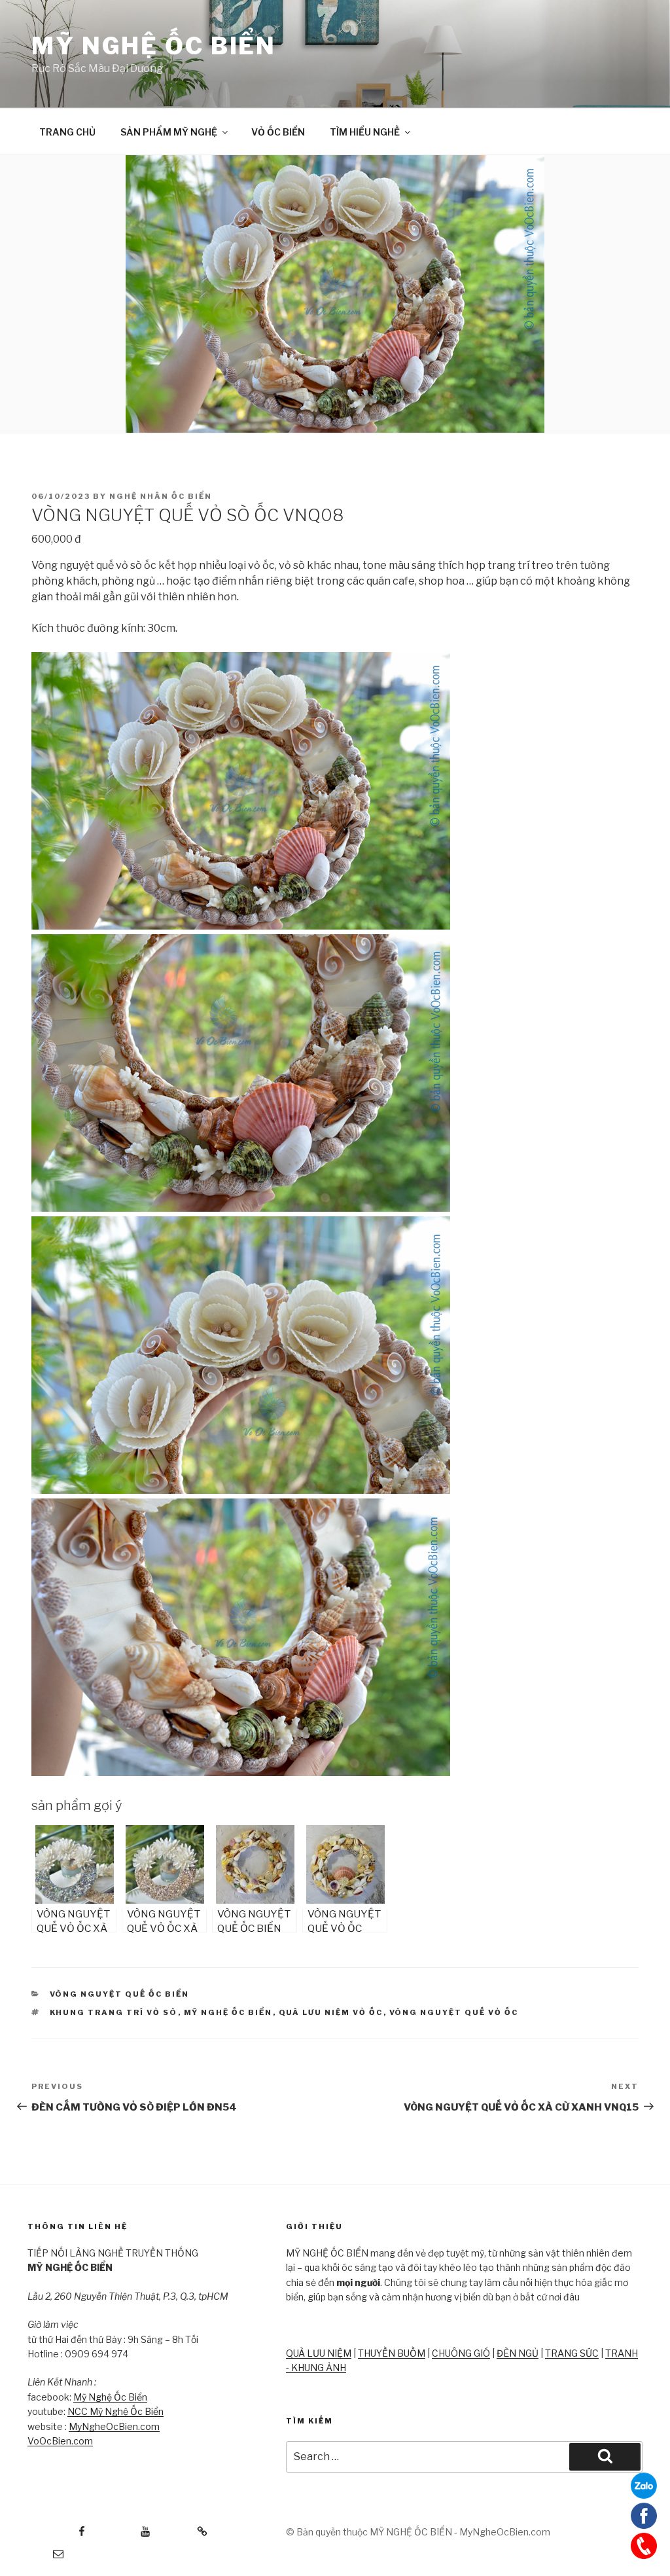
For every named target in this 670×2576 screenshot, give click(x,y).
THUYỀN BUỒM (392, 2353)
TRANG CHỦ (67, 132)
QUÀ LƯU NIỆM (319, 2353)
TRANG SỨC (572, 2353)
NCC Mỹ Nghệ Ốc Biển (115, 2411)
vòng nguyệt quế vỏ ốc (454, 2012)
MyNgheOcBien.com (114, 2426)
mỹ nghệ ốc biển (228, 2012)
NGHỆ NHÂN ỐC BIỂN (161, 496)
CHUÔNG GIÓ (461, 2353)
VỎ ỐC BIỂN (278, 132)
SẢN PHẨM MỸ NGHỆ (169, 132)
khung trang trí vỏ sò (114, 2012)
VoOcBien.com (60, 2441)
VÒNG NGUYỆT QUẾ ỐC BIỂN (120, 1994)
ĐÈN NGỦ (518, 2353)
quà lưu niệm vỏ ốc (331, 2012)
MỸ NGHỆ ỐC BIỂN (154, 46)
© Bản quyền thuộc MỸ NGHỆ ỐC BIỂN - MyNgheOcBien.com (418, 2532)
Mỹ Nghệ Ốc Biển (110, 2397)
